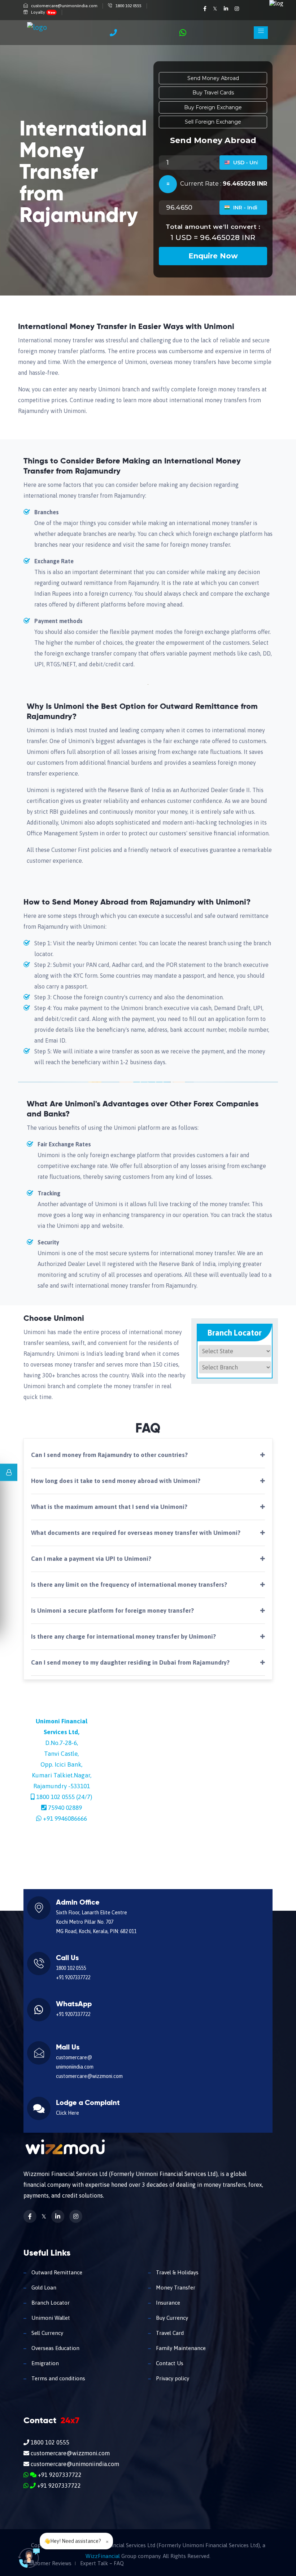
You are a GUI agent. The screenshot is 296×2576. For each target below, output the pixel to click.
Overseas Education (55, 2348)
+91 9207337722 (73, 1977)
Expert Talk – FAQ (102, 2563)
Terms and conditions (58, 2378)
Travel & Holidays (177, 2272)
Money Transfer (175, 2288)
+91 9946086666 (65, 1818)
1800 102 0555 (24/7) (64, 1797)
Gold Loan (43, 2288)
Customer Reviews (49, 2563)
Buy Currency (171, 2318)
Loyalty (43, 12)
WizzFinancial (103, 2556)
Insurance (167, 2303)
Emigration (44, 2363)
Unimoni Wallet (50, 2318)
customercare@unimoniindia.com (64, 6)
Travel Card (169, 2333)
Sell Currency (47, 2333)
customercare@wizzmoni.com (89, 2076)
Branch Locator (50, 2303)
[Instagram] (237, 9)
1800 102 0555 (129, 6)
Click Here (68, 2113)
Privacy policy (172, 2378)
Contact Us (169, 2363)
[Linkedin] (227, 9)
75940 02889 (65, 1808)
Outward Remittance (56, 2272)
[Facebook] (205, 9)
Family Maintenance (180, 2348)
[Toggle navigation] (261, 33)
